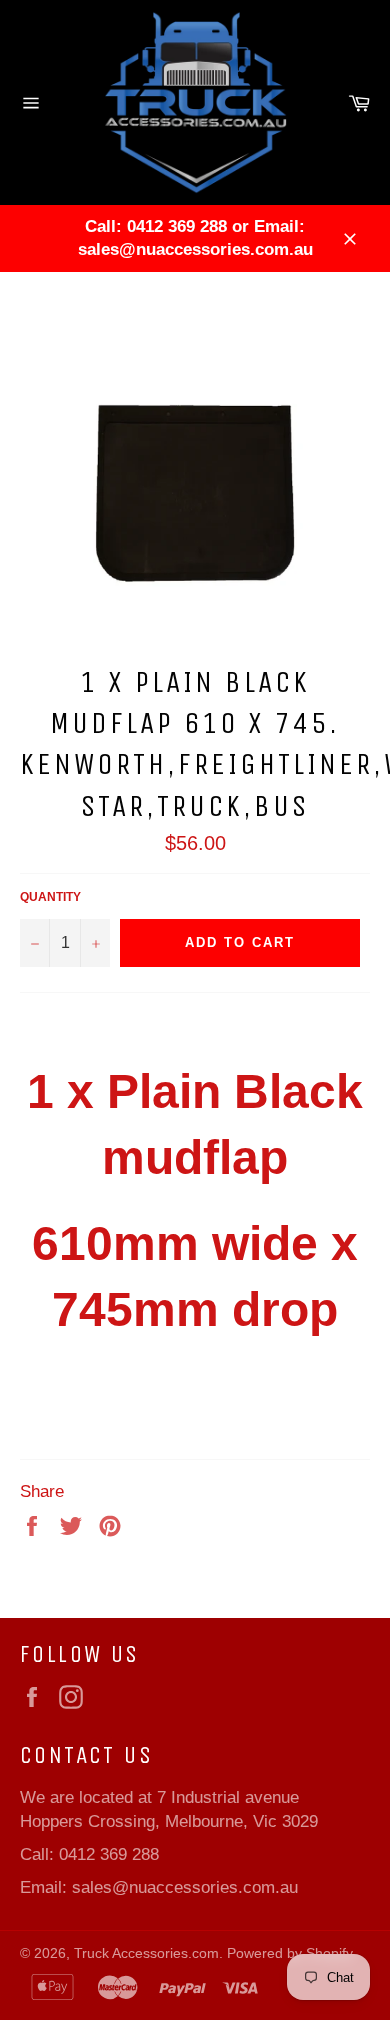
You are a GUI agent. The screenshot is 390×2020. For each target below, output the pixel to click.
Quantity (50, 897)
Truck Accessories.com (146, 1953)
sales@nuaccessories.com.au (185, 1887)
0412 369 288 (109, 1854)
